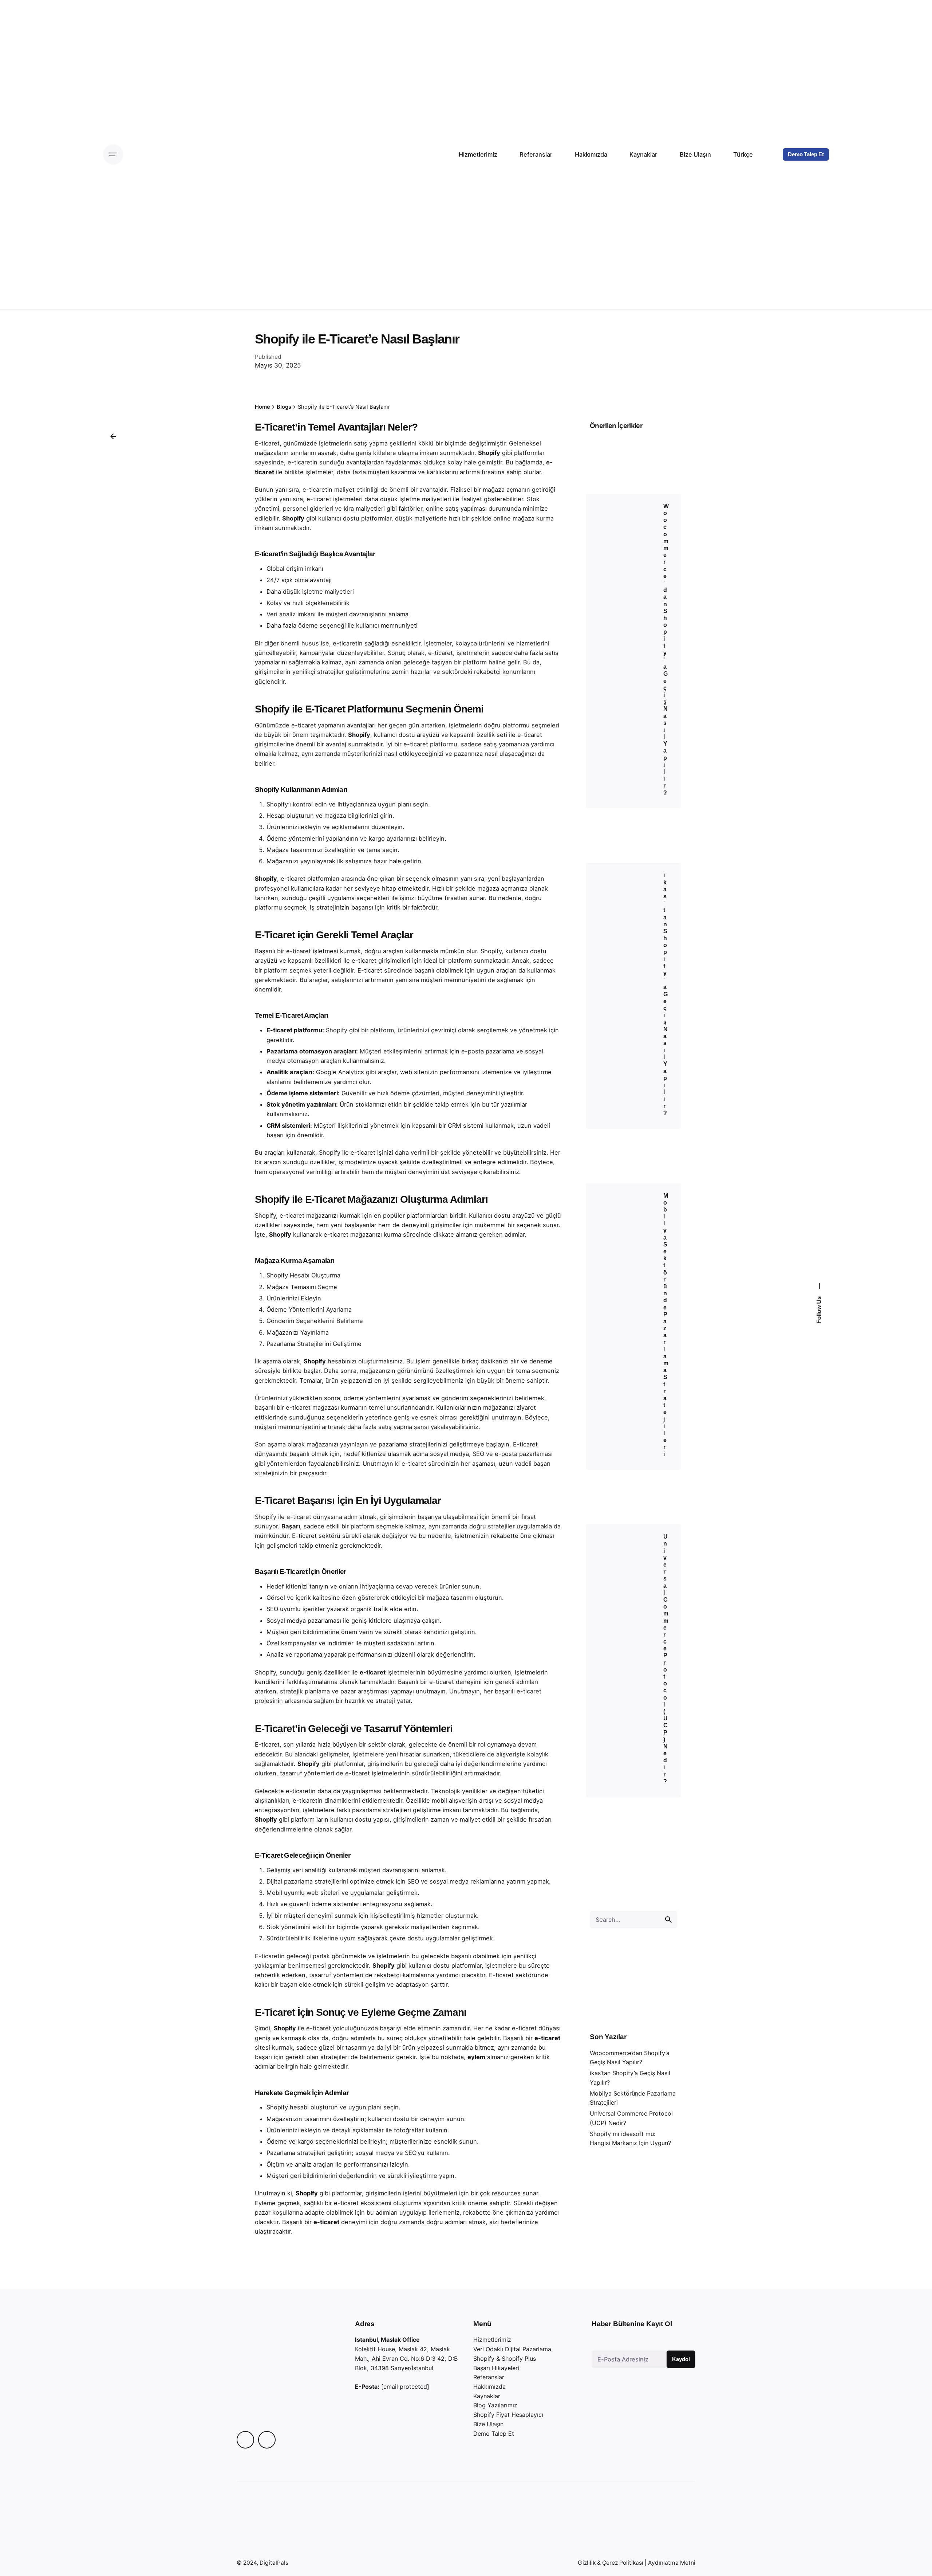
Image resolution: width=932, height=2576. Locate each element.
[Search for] (633, 1920)
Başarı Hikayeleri (496, 2368)
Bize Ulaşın (488, 2424)
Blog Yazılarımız (495, 2405)
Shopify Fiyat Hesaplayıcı (508, 2415)
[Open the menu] (113, 154)
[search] (668, 1920)
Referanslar (489, 2377)
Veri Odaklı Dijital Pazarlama (512, 2349)
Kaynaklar (487, 2396)
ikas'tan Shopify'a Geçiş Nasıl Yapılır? (666, 994)
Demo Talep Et (806, 154)
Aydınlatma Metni (672, 2563)
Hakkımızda (489, 2387)
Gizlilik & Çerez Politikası (611, 2563)
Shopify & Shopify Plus (505, 2359)
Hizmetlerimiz (492, 2340)
